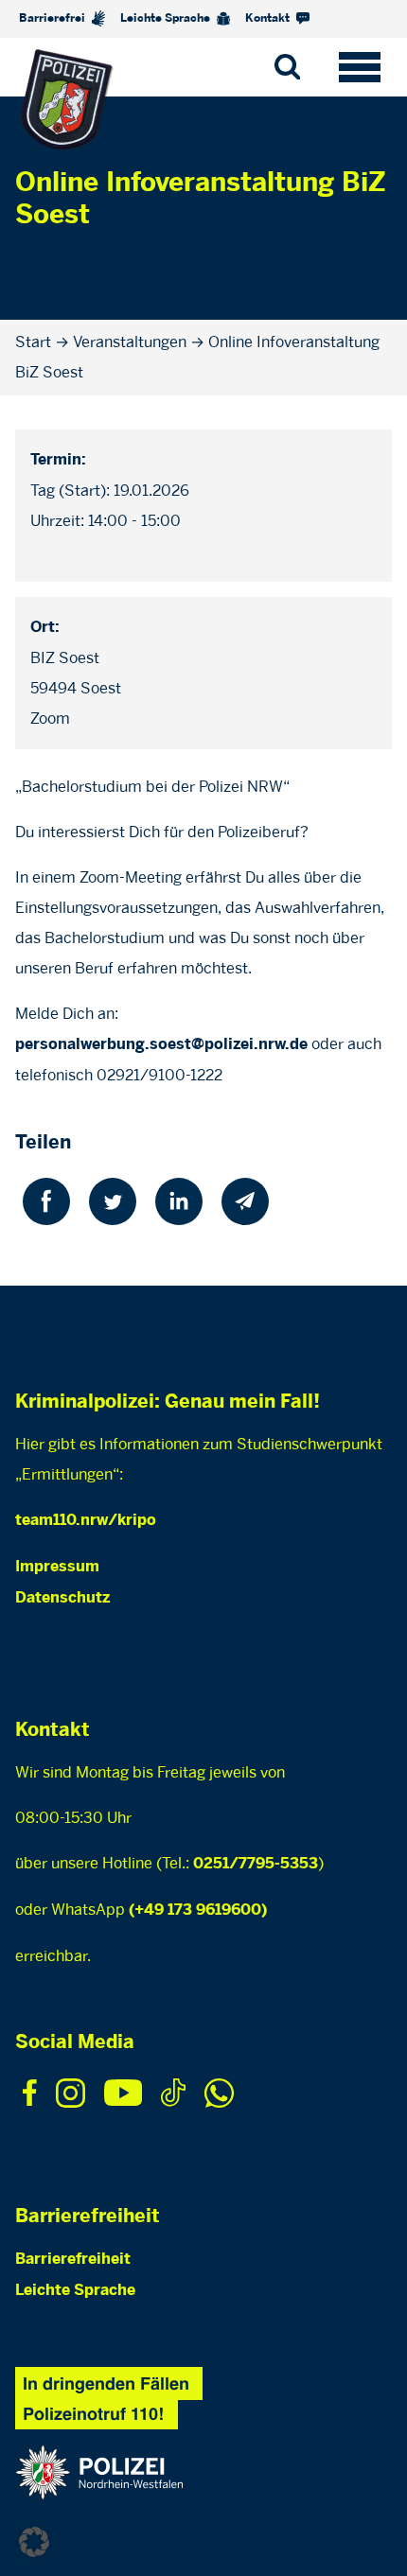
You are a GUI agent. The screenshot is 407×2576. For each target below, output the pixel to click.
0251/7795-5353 (256, 1864)
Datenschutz (62, 1598)
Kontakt (269, 18)
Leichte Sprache (167, 18)
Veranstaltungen (130, 342)
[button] (34, 2542)
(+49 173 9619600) (198, 1910)
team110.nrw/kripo (86, 1521)
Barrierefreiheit (73, 2260)
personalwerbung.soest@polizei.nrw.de (161, 1045)
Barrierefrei (53, 18)
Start (33, 342)
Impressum (57, 1567)
